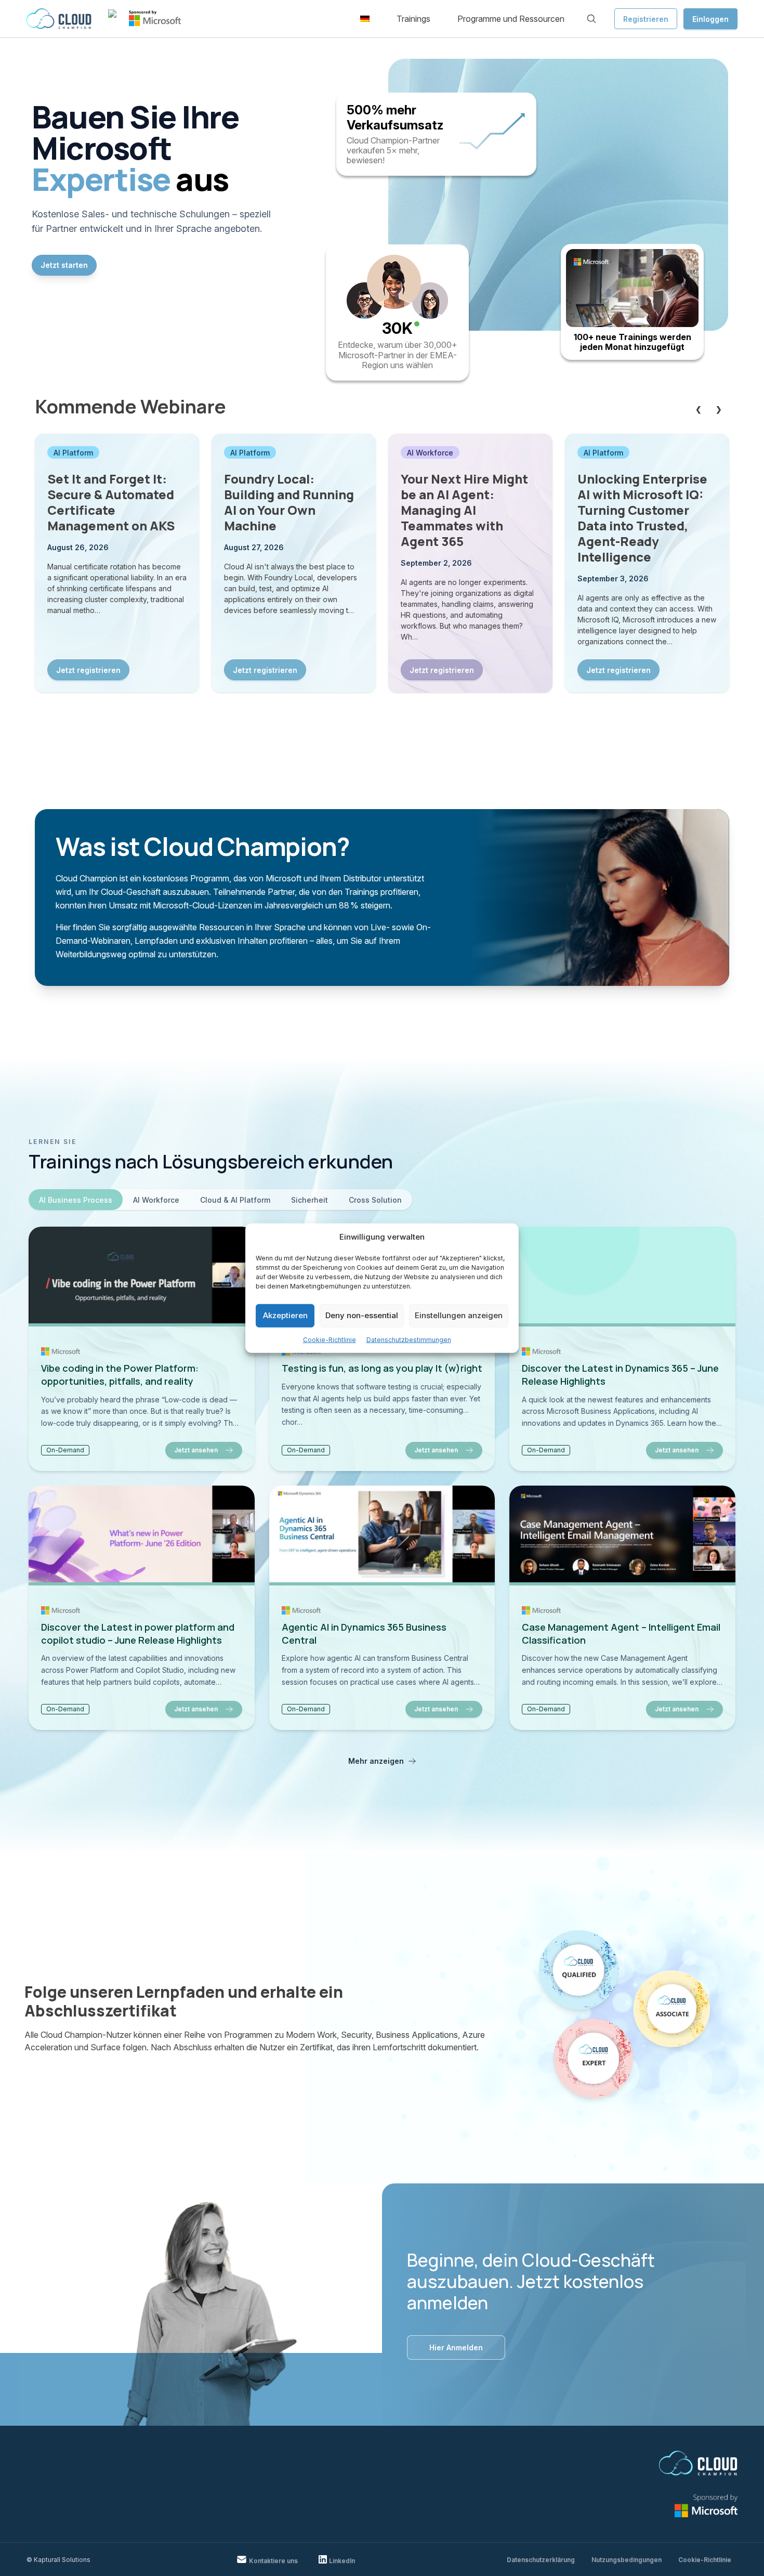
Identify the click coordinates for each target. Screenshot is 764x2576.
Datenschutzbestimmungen (409, 1339)
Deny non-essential (362, 1315)
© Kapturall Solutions (58, 2560)
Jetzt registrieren (88, 670)
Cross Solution (375, 1200)
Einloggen (710, 19)
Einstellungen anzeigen (459, 1315)
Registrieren (646, 19)
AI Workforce (156, 1200)
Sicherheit (309, 1200)
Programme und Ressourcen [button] (511, 19)
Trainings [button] (413, 19)
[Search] (591, 19)
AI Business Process (76, 1200)
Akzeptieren (285, 1315)
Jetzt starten (64, 265)
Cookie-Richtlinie (330, 1339)
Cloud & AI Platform (235, 1200)
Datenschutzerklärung (541, 2560)
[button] (365, 19)
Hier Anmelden (456, 2347)
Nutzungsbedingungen (627, 2560)
